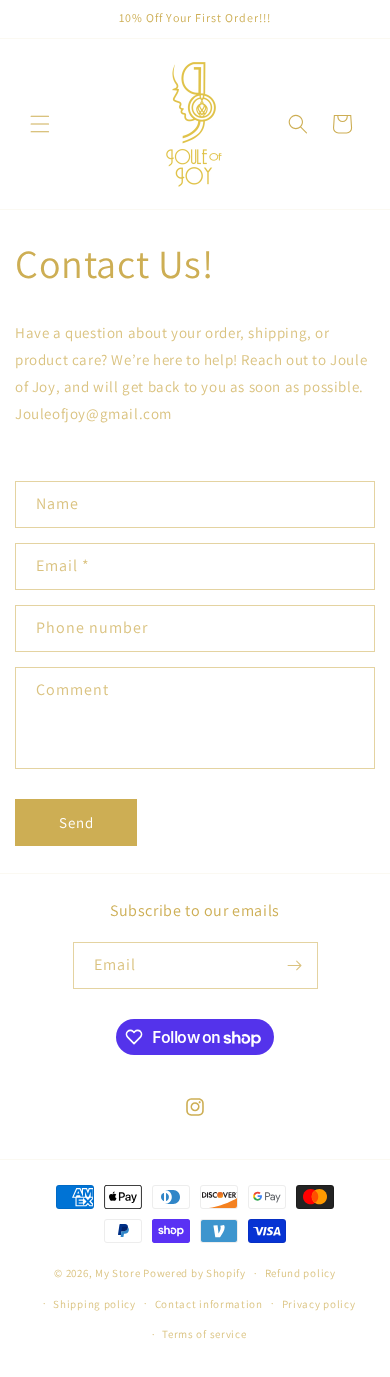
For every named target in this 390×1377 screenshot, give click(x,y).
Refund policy (300, 1273)
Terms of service (204, 1334)
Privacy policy (319, 1304)
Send (76, 822)
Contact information (209, 1304)
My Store (118, 1273)
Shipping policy (94, 1304)
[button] (40, 124)
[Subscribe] (295, 965)
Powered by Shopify (194, 1273)
